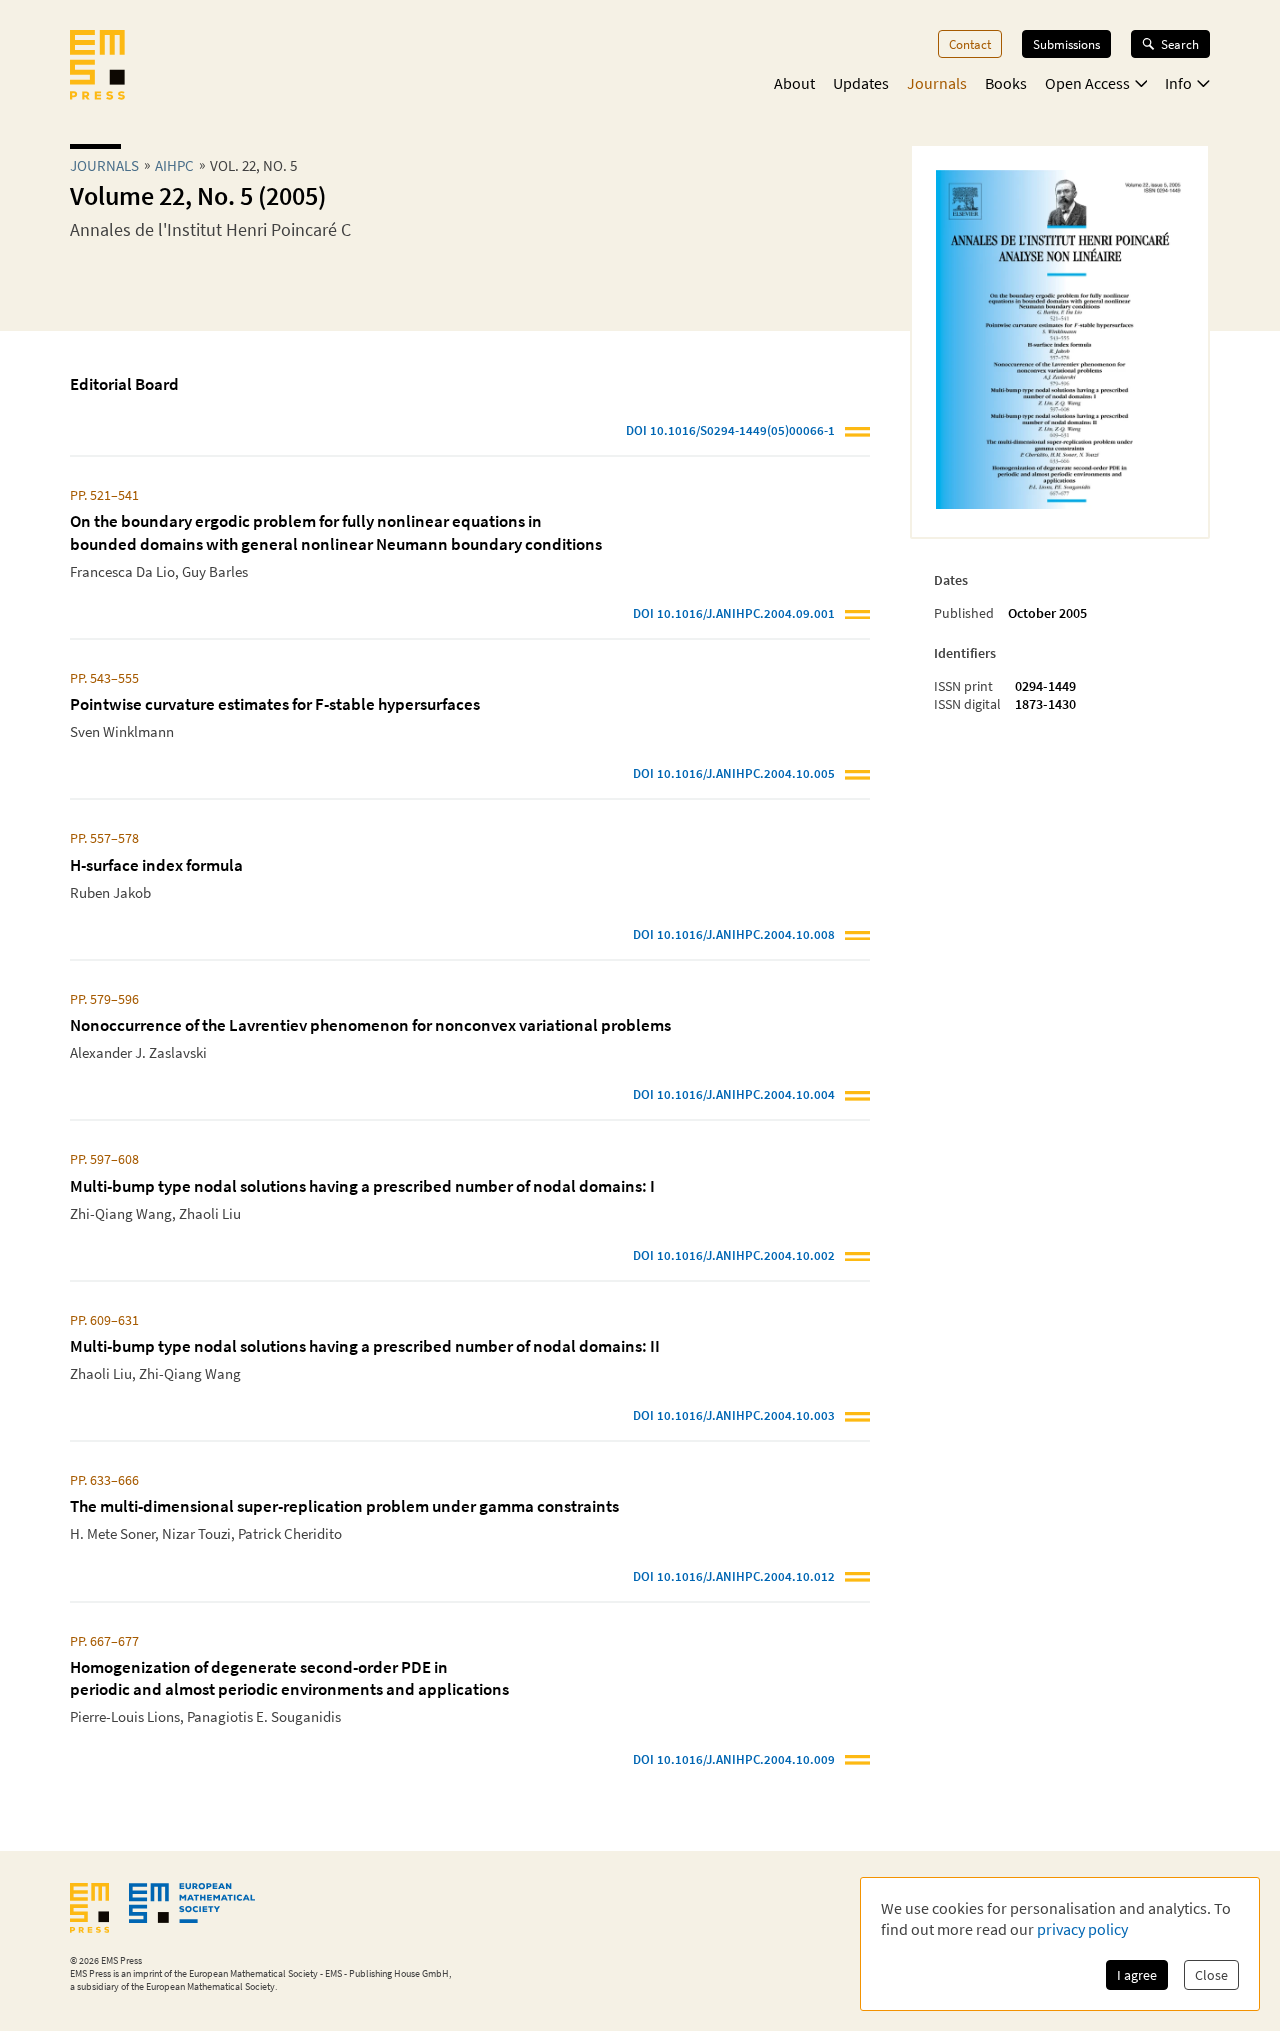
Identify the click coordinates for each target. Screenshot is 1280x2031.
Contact (970, 44)
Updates (861, 83)
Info (1178, 83)
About (794, 83)
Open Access (1087, 83)
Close (1211, 1975)
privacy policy (1082, 1929)
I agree (1137, 1975)
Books (1006, 83)
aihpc (174, 165)
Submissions (1066, 44)
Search (1180, 44)
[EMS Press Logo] (97, 67)
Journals (937, 83)
